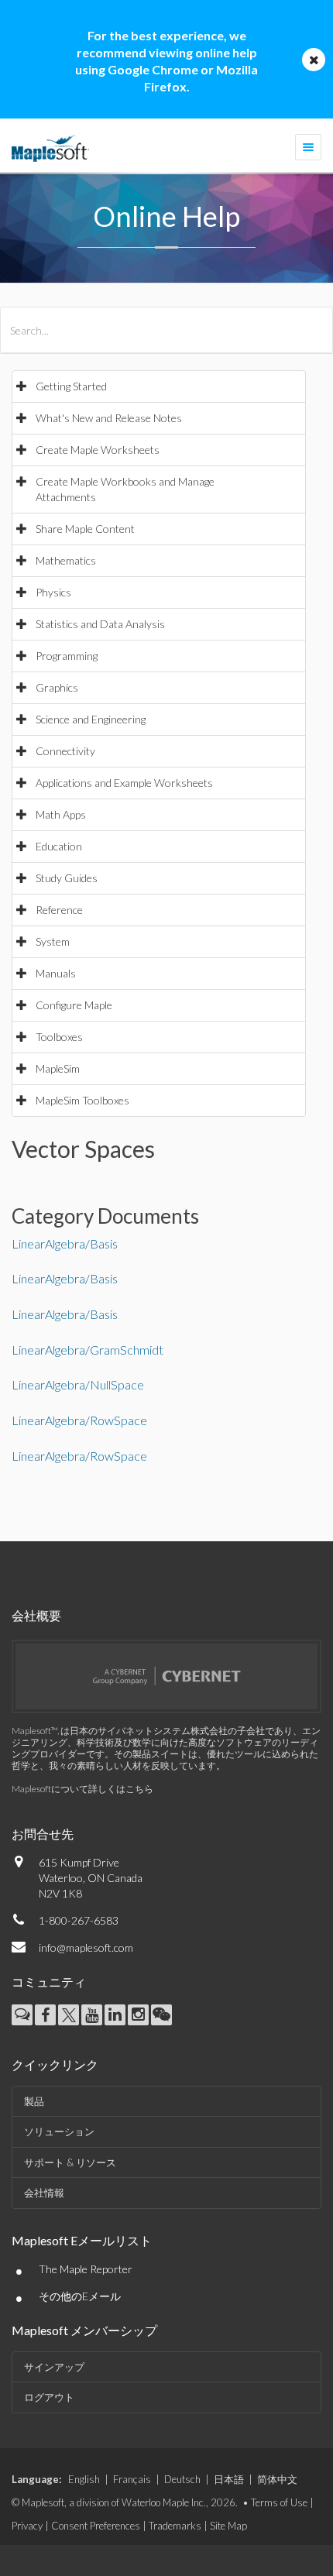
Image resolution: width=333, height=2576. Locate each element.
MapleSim (58, 1068)
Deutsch (182, 2479)
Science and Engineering (91, 719)
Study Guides (67, 878)
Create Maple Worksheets (98, 450)
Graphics (57, 687)
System (53, 941)
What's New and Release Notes (109, 418)
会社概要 (36, 1615)
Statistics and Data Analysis (100, 624)
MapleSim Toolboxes (82, 1100)
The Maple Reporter (86, 2269)
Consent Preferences (96, 2526)
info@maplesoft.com (86, 1947)
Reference (59, 910)
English (84, 2479)
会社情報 (44, 2193)
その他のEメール (80, 2296)
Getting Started (71, 386)
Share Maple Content (85, 529)
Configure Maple (74, 1005)
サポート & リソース (70, 2162)
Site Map (228, 2526)
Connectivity (65, 751)
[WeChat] (161, 2015)
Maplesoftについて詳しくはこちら (82, 1789)
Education (59, 846)
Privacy (27, 2526)
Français (132, 2479)
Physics (53, 592)
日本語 (229, 2479)
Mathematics (66, 560)
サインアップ (54, 2367)
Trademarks (175, 2526)
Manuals (56, 973)
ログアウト (49, 2397)
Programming (67, 656)
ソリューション (59, 2131)
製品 (34, 2101)
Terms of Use (279, 2502)
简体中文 (277, 2479)
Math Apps (61, 814)
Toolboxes (59, 1037)
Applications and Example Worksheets (124, 783)
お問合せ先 (43, 1834)
